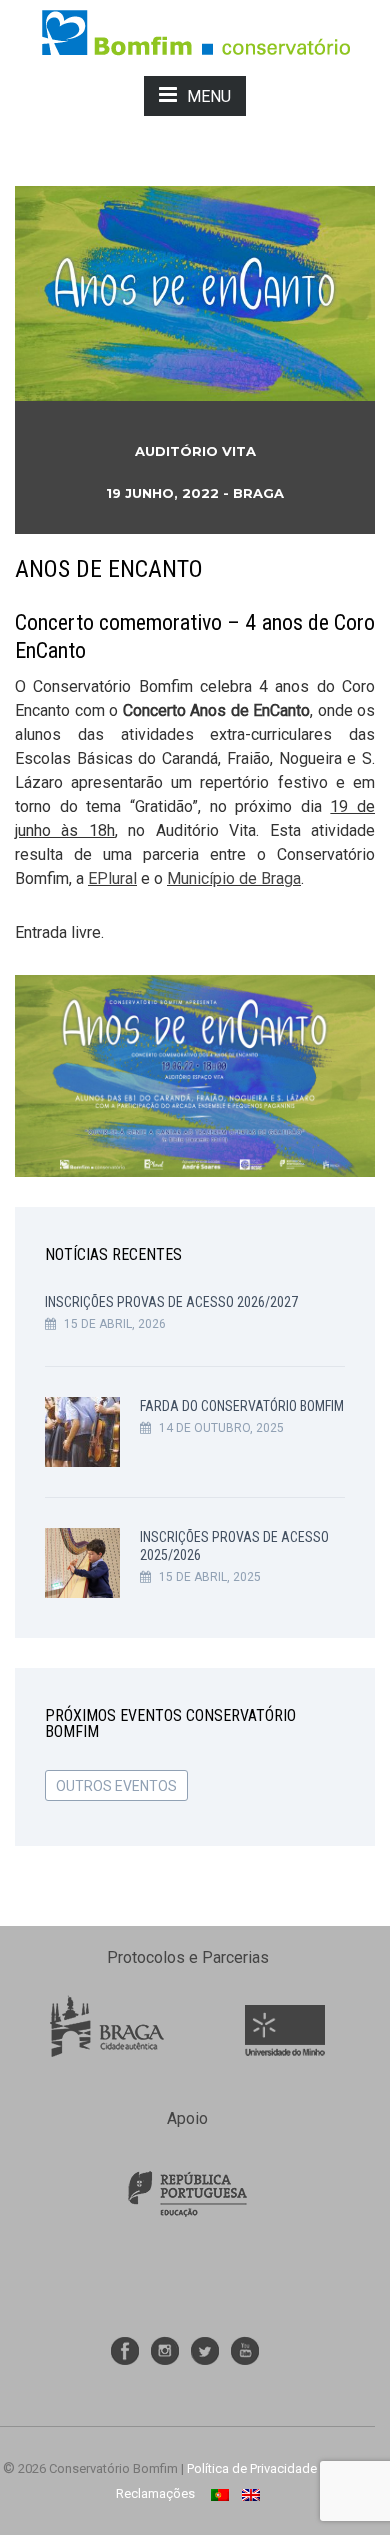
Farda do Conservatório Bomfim (242, 1406)
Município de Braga (234, 878)
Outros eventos (116, 1786)
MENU (209, 96)
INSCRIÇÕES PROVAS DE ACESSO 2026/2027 (171, 1302)
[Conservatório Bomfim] (195, 31)
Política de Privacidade (252, 2468)
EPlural (112, 878)
